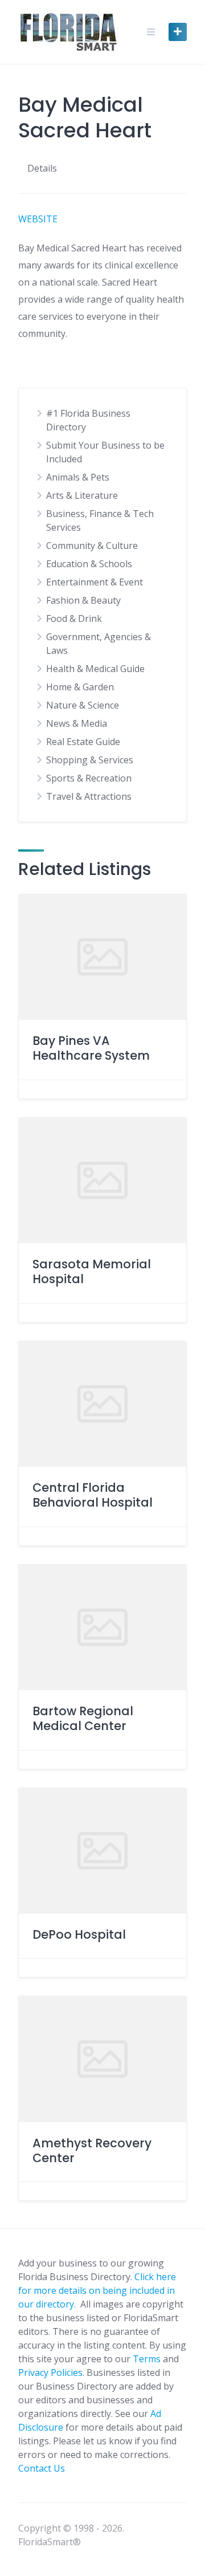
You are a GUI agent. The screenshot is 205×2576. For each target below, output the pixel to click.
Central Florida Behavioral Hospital (93, 1495)
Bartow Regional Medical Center (83, 1718)
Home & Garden (80, 687)
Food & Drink (74, 618)
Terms (147, 2359)
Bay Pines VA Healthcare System (91, 1048)
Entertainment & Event (95, 582)
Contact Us (42, 2468)
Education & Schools (89, 564)
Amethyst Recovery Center (92, 2150)
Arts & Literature (82, 495)
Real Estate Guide (83, 742)
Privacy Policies (50, 2372)
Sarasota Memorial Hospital (92, 1271)
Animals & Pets (78, 477)
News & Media (77, 723)
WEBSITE (38, 219)
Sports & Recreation (89, 778)
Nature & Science (83, 705)
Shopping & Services (90, 760)
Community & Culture (92, 546)
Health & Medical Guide (95, 669)
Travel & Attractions (89, 796)
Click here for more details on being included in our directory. (97, 2290)
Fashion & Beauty (83, 600)
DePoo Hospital (79, 1934)
